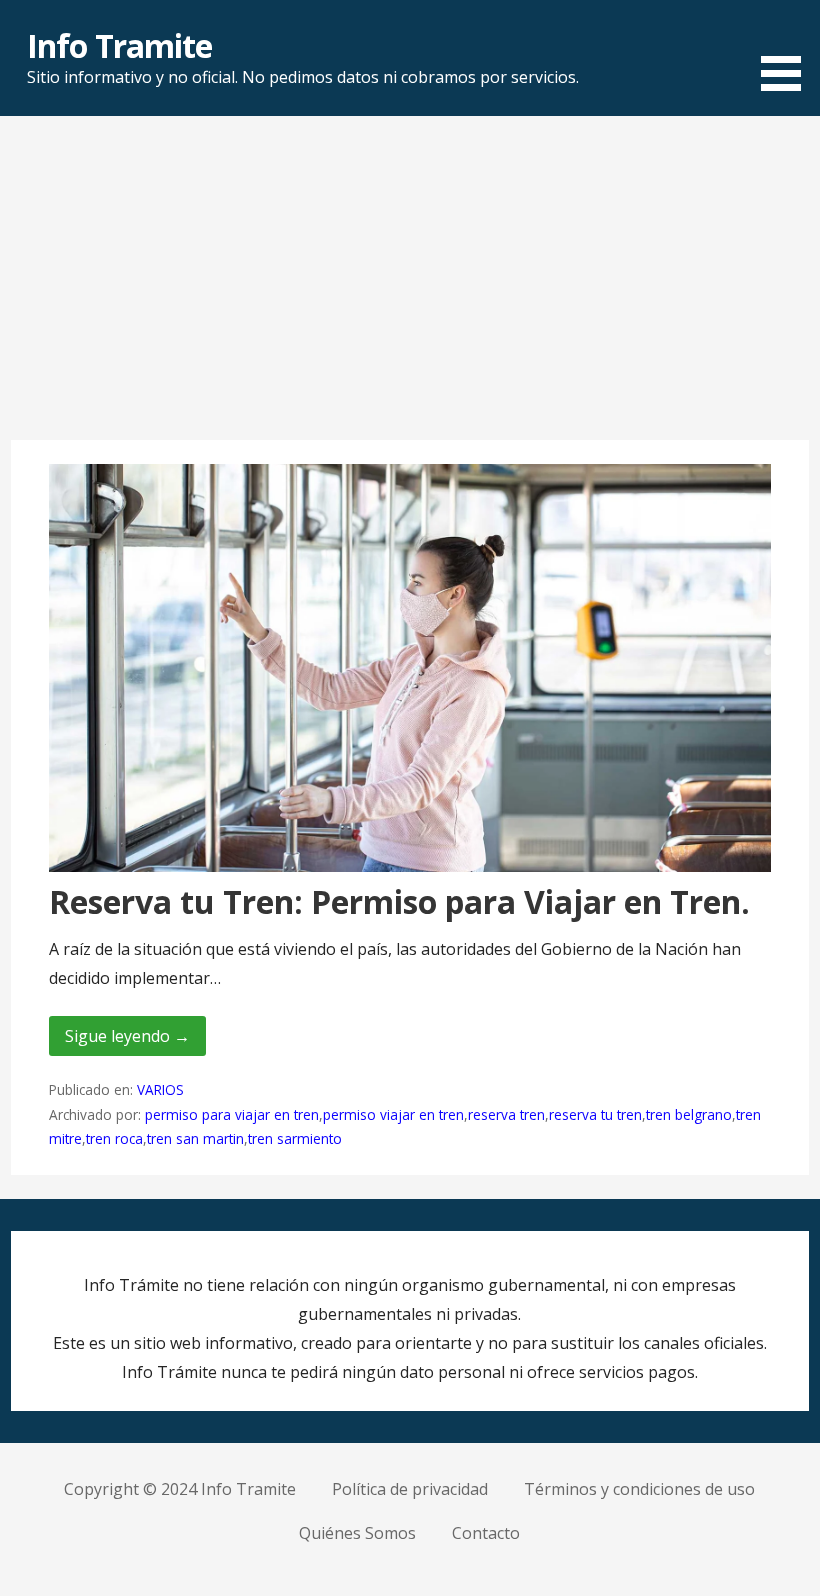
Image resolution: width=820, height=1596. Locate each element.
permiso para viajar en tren (232, 1114)
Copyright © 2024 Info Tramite (180, 1489)
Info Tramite (119, 45)
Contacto (486, 1533)
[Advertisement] (410, 288)
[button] (788, 49)
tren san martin (195, 1138)
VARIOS (160, 1089)
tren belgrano (689, 1114)
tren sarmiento (295, 1138)
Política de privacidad (410, 1489)
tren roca (114, 1138)
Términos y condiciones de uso (639, 1489)
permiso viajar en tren (393, 1114)
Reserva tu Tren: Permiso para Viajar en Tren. (399, 901)
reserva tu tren (595, 1114)
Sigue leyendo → (127, 1036)
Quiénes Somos (357, 1533)
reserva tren (506, 1114)
